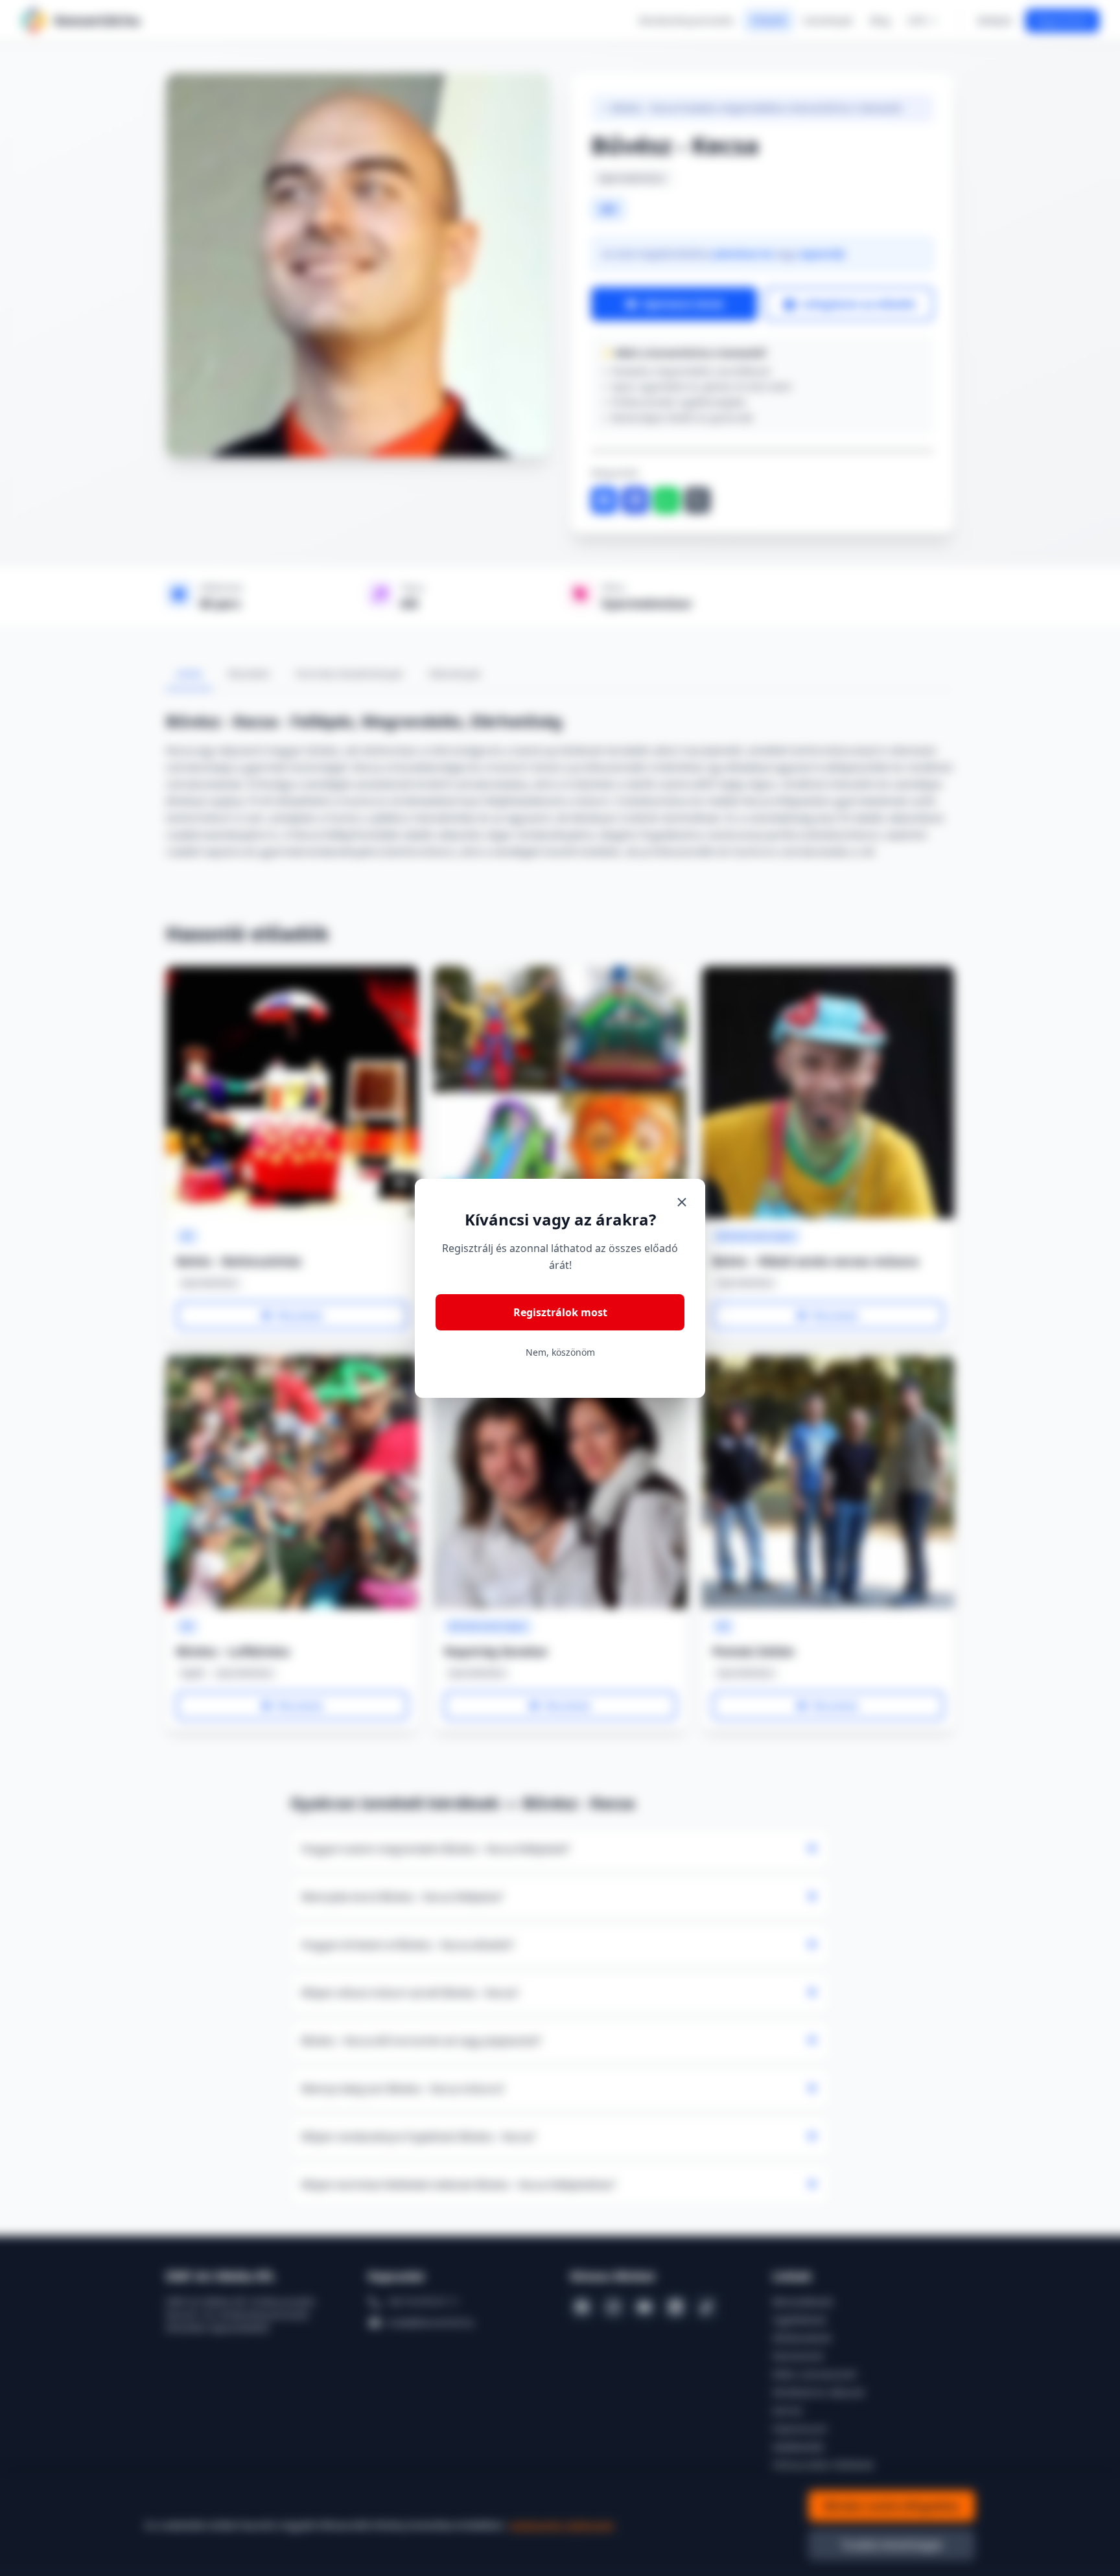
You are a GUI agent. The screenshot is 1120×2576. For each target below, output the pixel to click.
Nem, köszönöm (560, 1352)
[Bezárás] (682, 1202)
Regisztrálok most (560, 1312)
